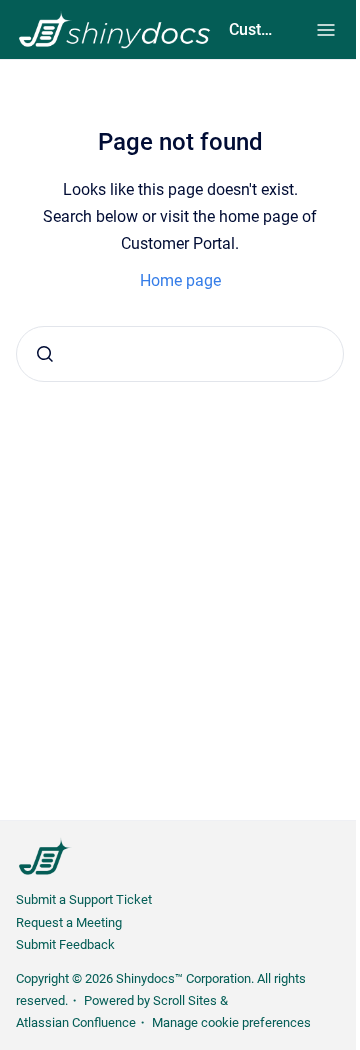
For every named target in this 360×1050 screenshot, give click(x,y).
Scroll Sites (185, 1000)
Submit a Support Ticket (84, 899)
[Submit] (45, 354)
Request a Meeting (69, 922)
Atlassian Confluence (76, 1022)
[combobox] (180, 354)
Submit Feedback (65, 944)
